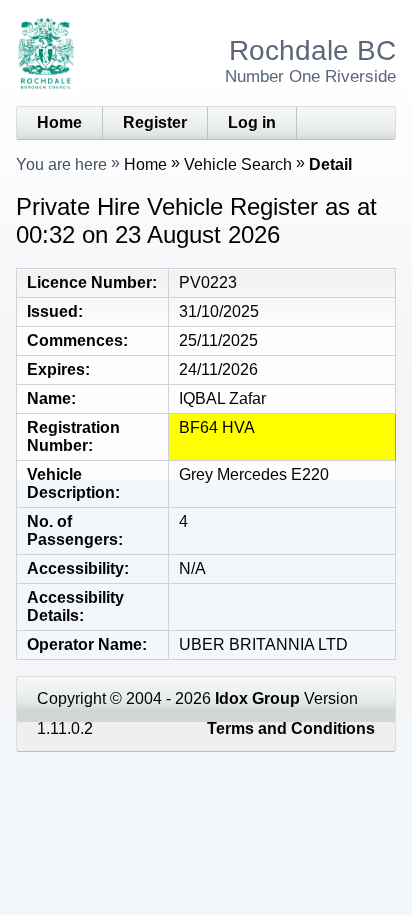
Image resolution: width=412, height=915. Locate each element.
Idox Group (257, 698)
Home (59, 122)
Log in (252, 122)
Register (155, 122)
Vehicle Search (238, 164)
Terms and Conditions (291, 728)
